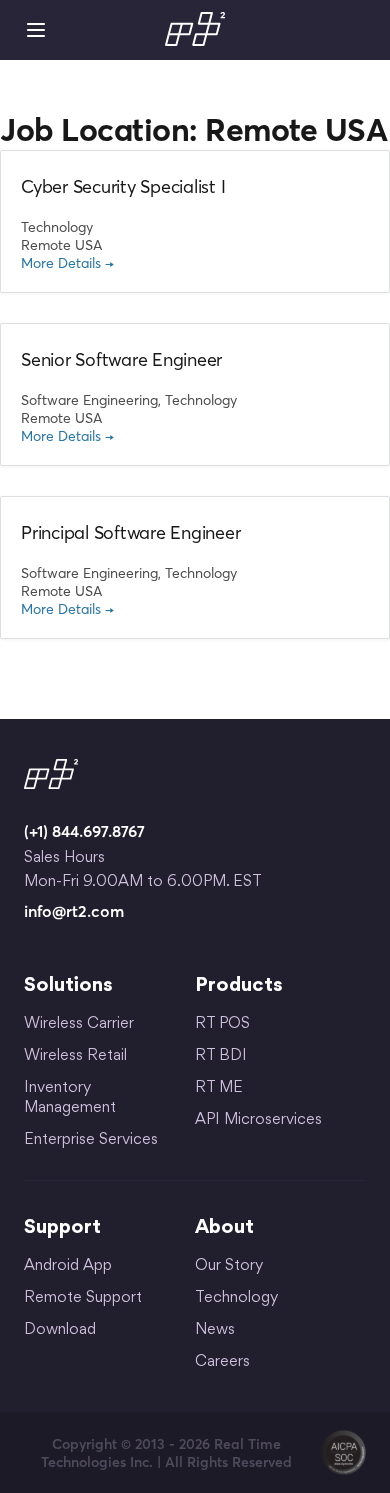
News (215, 1330)
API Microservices (258, 1120)
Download (60, 1330)
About (224, 1228)
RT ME (219, 1088)
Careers (222, 1362)
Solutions (68, 986)
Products (239, 986)
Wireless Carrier (79, 1024)
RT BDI (221, 1056)
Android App (68, 1266)
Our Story (229, 1266)
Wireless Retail (75, 1056)
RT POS (222, 1024)
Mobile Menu (36, 30)
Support (62, 1228)
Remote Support (83, 1298)
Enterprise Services (91, 1140)
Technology (236, 1298)
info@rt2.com (74, 911)
